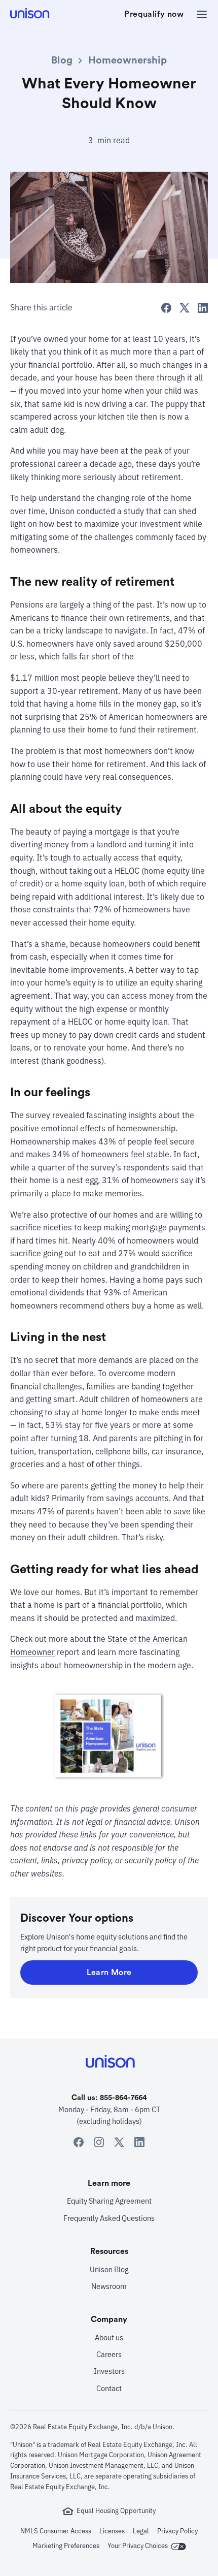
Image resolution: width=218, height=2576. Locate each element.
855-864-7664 (123, 2098)
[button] (199, 14)
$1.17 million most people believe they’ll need (95, 678)
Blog (62, 60)
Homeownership (128, 60)
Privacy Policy (177, 2531)
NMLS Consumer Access (56, 2531)
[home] (31, 14)
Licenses (112, 2531)
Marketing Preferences (66, 2546)
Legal (141, 2531)
